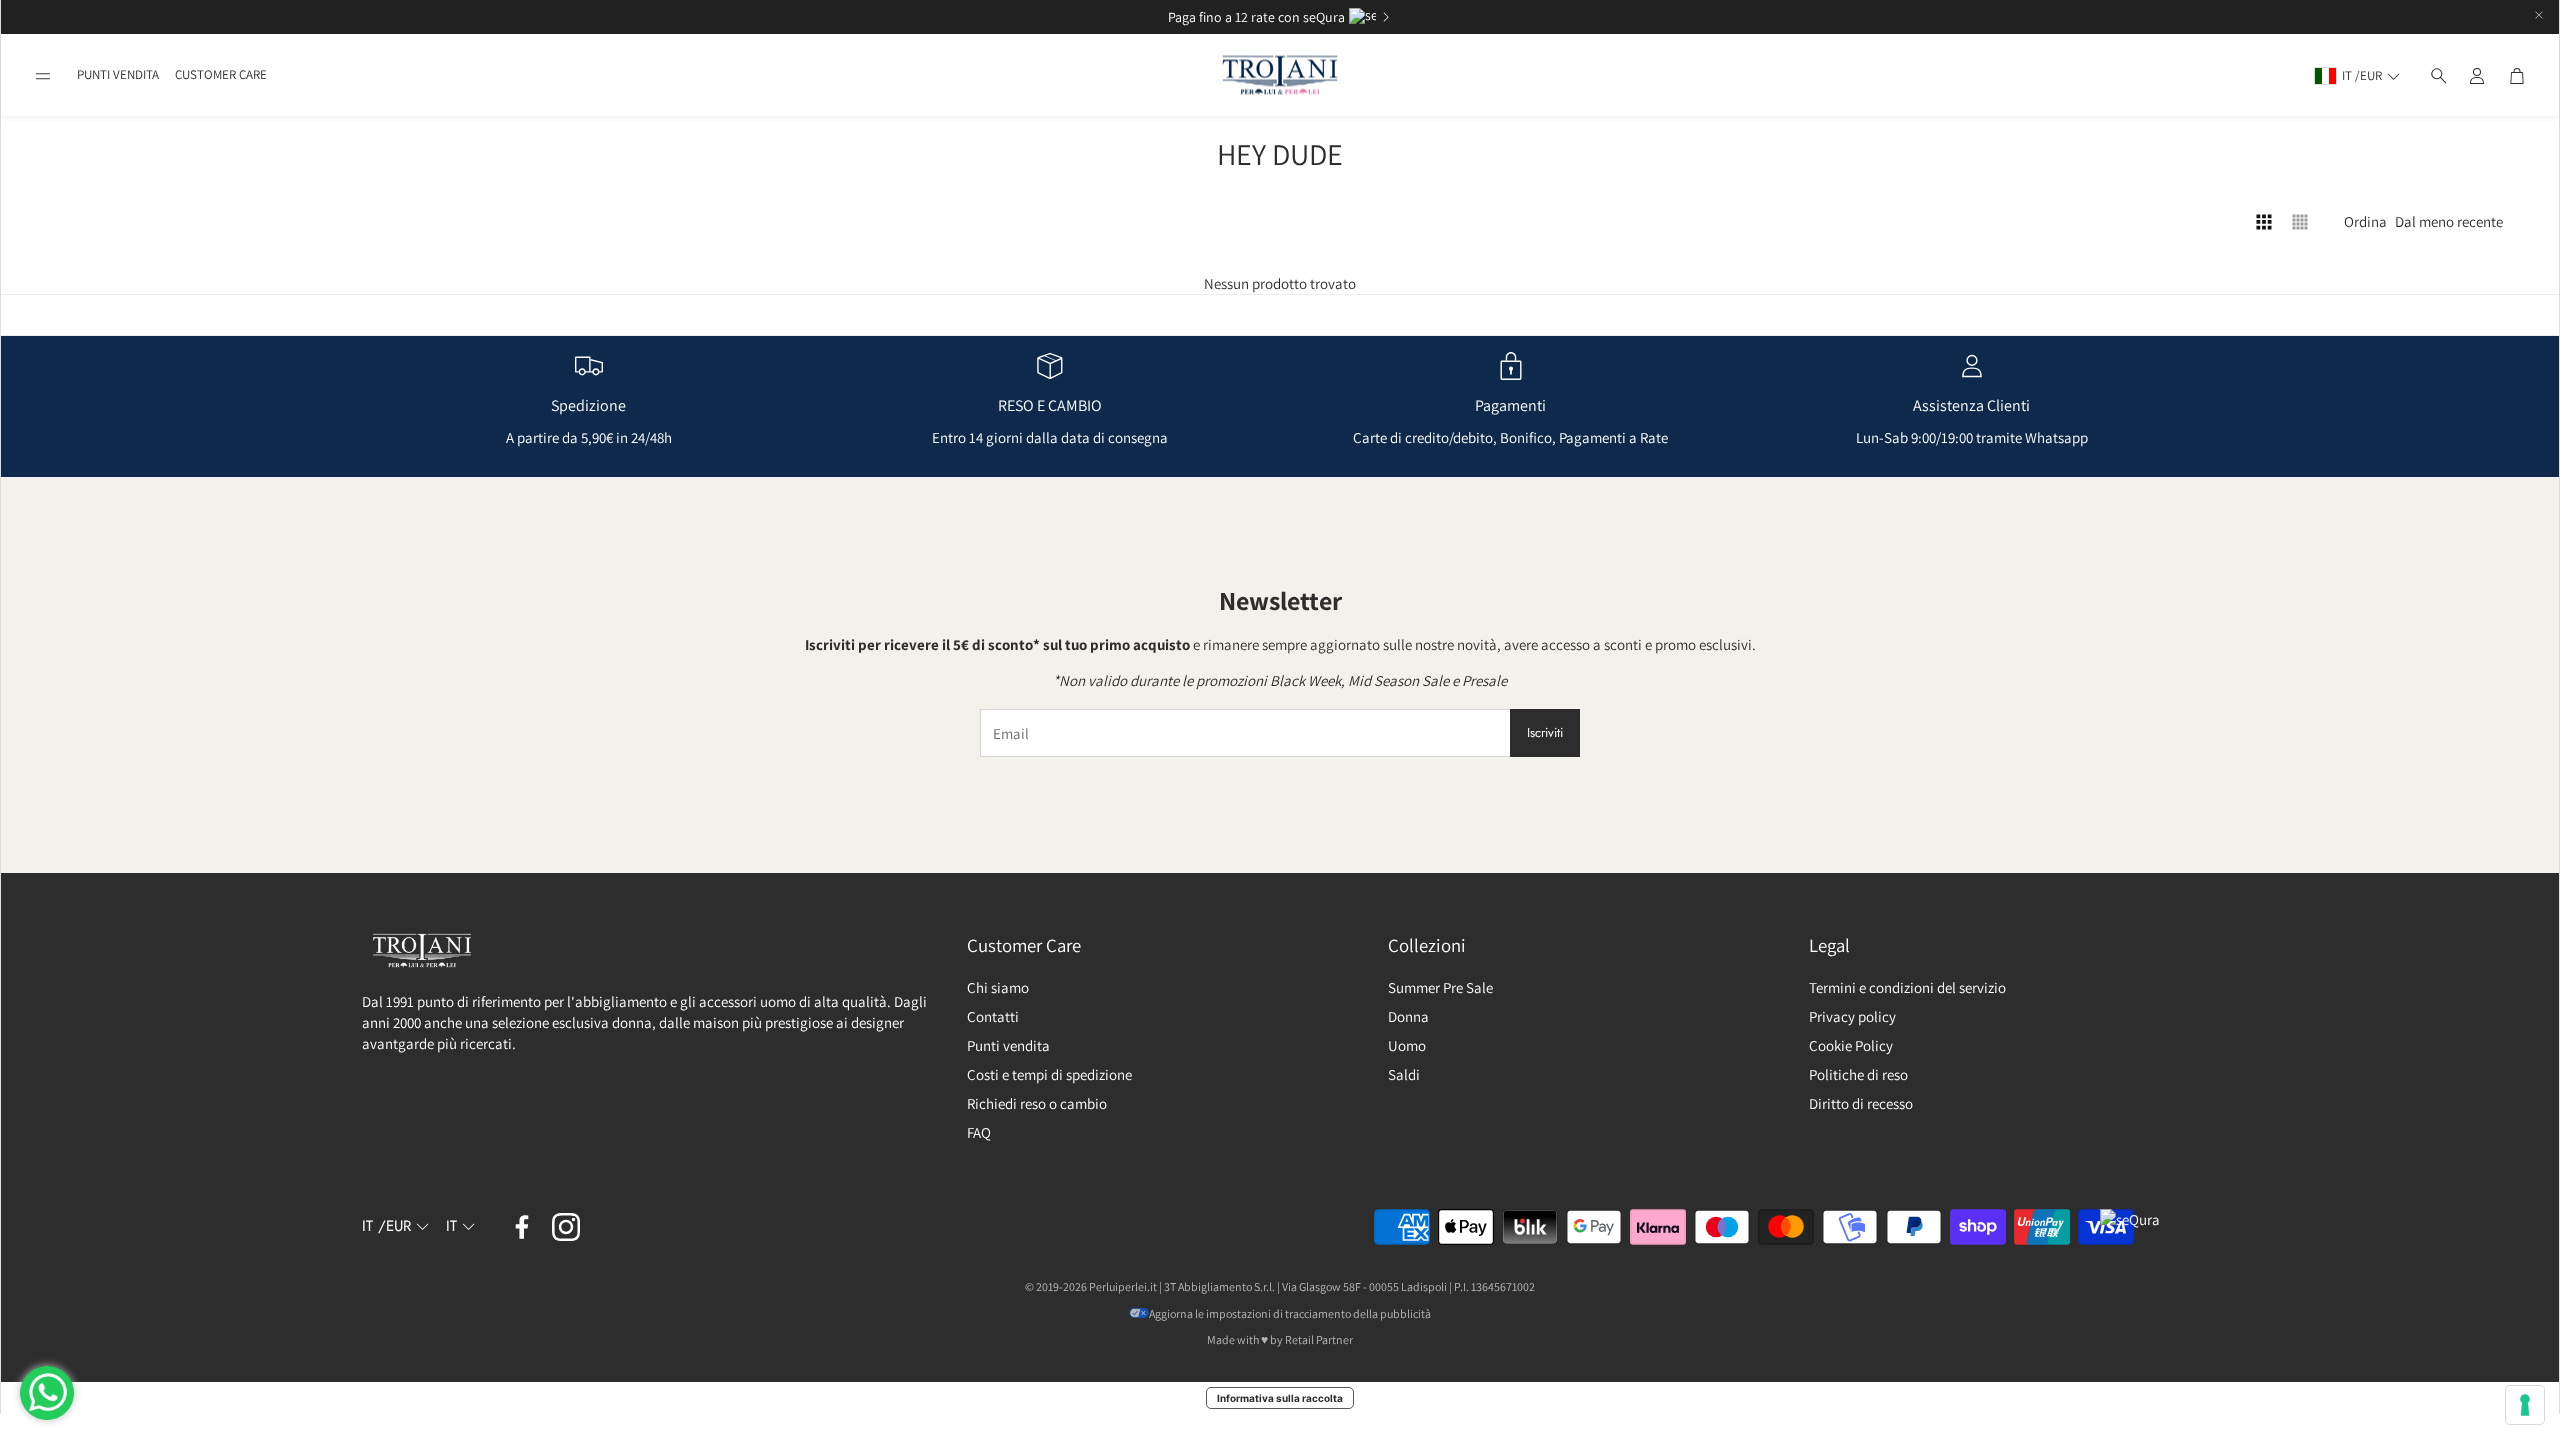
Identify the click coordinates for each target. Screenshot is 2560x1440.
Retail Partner (1319, 1339)
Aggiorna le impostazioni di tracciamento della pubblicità (1290, 1313)
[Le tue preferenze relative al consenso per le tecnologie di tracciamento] (2525, 1405)
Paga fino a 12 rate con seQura (1256, 17)
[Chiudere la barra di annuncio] (2539, 15)
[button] (43, 76)
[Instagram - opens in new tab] (566, 1227)
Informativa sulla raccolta (1280, 1398)
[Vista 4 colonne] (2264, 222)
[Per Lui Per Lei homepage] (1280, 75)
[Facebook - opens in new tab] (522, 1227)
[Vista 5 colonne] (2300, 222)
